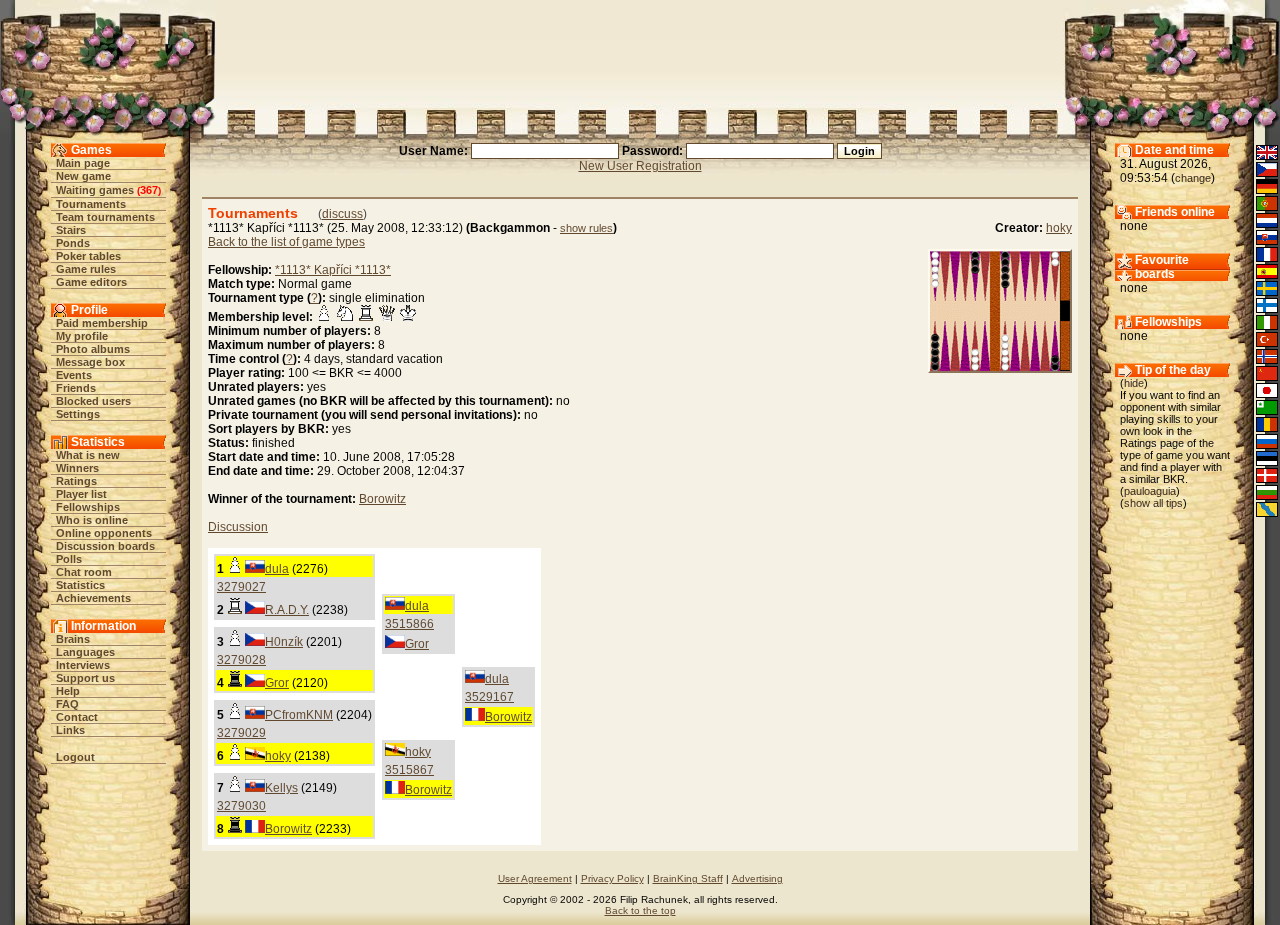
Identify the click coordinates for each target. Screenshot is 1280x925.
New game (83, 176)
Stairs (71, 230)
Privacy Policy (612, 878)
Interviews (83, 665)
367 (149, 190)
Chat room (84, 572)
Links (70, 730)
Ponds (73, 243)
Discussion (238, 527)
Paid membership (102, 323)
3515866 (409, 624)
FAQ (67, 704)
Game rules (86, 269)
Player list (81, 494)
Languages (85, 652)
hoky (1059, 228)
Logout (75, 757)
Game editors (91, 282)
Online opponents (104, 533)
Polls (69, 559)
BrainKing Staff (688, 878)
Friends (76, 388)
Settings (78, 414)
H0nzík (284, 642)
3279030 (241, 806)
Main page (83, 163)
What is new (88, 455)
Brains (73, 639)
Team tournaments (105, 217)
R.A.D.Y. (287, 610)
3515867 (409, 770)
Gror (417, 644)
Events (74, 375)
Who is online (92, 520)
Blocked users (93, 401)
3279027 (241, 587)
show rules (586, 228)
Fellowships (88, 507)
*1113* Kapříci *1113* (333, 270)
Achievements (93, 598)
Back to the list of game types (286, 242)
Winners (77, 468)
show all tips (1153, 503)
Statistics (80, 585)
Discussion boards (105, 546)
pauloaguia (1150, 491)
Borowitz (382, 499)
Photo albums (93, 349)
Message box (90, 362)
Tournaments (91, 204)
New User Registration (640, 166)
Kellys (281, 788)
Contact (77, 717)
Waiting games (95, 190)
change (1193, 178)
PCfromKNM (299, 715)
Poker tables (88, 256)
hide (1134, 383)
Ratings (76, 481)
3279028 (241, 660)
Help (68, 691)
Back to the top (640, 910)
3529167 (489, 697)
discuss (342, 214)
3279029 (241, 733)
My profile (82, 336)
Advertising (757, 878)
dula (277, 569)
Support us (85, 678)
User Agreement (535, 878)
